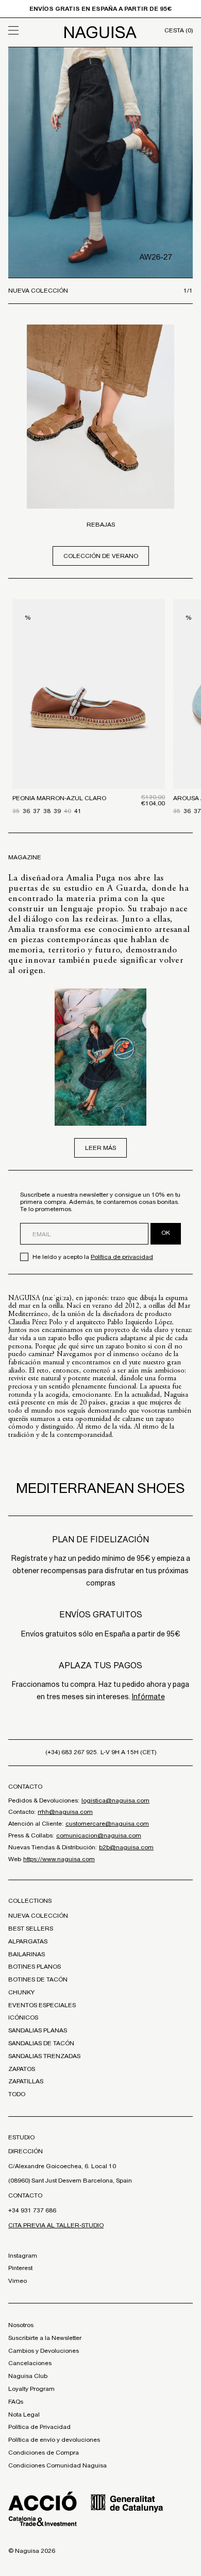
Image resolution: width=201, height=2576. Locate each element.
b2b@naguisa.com (126, 1847)
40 (68, 811)
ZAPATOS (22, 2069)
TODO (17, 2094)
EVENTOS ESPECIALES (42, 2005)
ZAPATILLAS (26, 2081)
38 (47, 811)
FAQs (16, 2402)
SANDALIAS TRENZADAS (44, 2056)
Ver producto (88, 738)
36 (26, 811)
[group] (100, 163)
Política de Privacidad (39, 2427)
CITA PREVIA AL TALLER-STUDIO (56, 2225)
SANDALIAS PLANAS (38, 2030)
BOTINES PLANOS (35, 1967)
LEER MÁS (100, 1148)
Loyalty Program (31, 2389)
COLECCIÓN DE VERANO (101, 556)
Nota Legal (24, 2415)
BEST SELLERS (31, 1929)
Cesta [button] (179, 30)
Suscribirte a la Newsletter (45, 2338)
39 (57, 811)
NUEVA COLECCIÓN (38, 1916)
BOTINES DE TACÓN (38, 1979)
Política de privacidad (122, 1257)
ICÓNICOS (23, 2017)
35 (16, 811)
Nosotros (21, 2325)
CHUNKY (21, 1992)
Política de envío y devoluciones (54, 2440)
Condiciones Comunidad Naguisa (57, 2465)
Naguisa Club (28, 2376)
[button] (31, 30)
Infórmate (148, 1697)
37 (37, 811)
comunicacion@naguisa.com (99, 1835)
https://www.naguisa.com (59, 1859)
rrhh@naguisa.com (65, 1812)
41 (78, 811)
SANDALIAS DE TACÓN (41, 2043)
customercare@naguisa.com (107, 1824)
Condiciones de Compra (44, 2453)
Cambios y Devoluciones (44, 2351)
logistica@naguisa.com (115, 1800)
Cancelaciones (30, 2363)
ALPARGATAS (28, 1941)
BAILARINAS (27, 1954)
